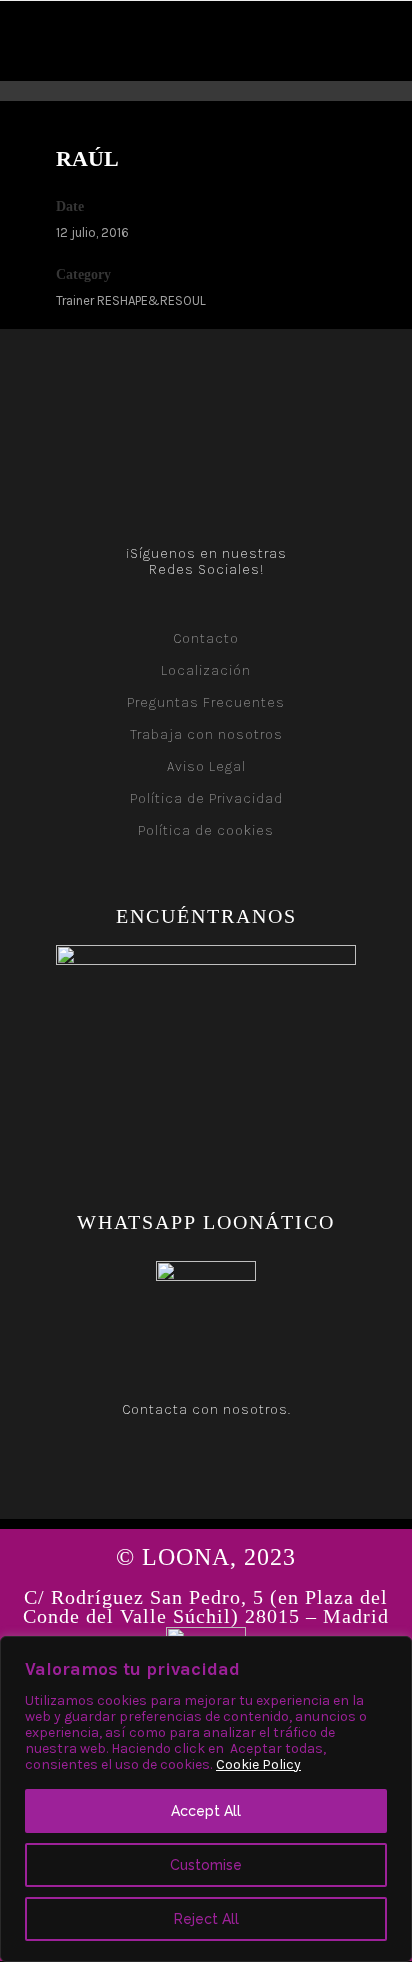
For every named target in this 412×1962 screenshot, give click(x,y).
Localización (206, 670)
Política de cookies (206, 830)
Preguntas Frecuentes (206, 702)
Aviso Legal (206, 766)
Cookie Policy (258, 1764)
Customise (206, 1865)
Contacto (206, 638)
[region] (206, 1799)
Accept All (206, 1811)
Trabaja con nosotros (206, 734)
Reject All (206, 1919)
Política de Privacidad (206, 798)
